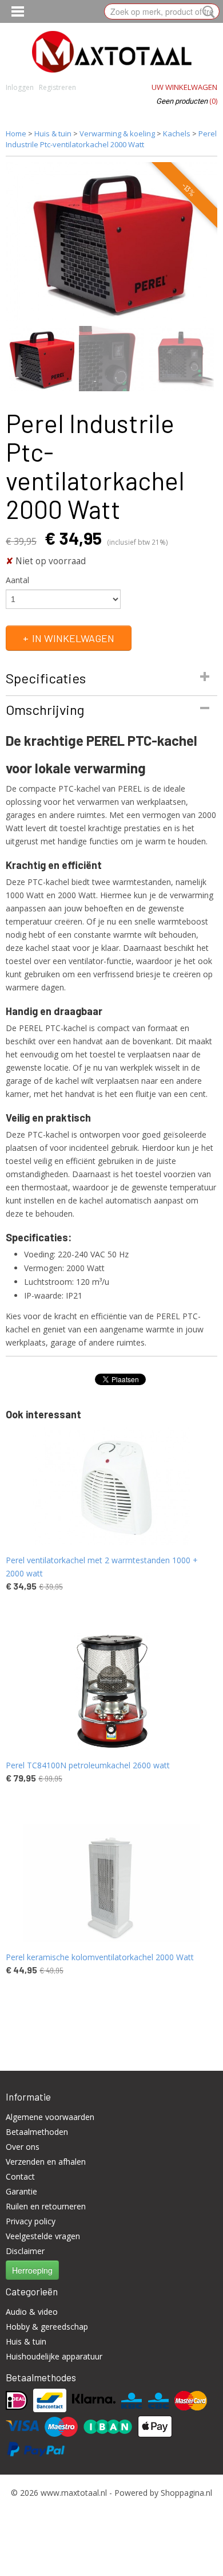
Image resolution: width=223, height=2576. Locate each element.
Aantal (17, 580)
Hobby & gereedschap (47, 2327)
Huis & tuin (53, 133)
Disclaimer (25, 2251)
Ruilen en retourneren (46, 2206)
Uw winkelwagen (184, 87)
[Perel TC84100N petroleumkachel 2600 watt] (111, 1691)
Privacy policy (31, 2221)
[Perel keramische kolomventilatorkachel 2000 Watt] (111, 1883)
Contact (20, 2176)
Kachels (177, 133)
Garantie (21, 2191)
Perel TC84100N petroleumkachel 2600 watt (88, 1765)
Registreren (57, 87)
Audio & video (32, 2312)
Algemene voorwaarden (50, 2117)
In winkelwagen (73, 638)
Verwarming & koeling (117, 133)
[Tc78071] (111, 242)
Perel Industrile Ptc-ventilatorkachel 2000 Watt (111, 139)
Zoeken (206, 12)
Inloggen (20, 87)
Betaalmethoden (37, 2132)
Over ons (23, 2147)
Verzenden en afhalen (46, 2162)
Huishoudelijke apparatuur (54, 2356)
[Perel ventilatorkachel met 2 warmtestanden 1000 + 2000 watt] (111, 1486)
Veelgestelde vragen (43, 2236)
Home (16, 133)
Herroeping (32, 2270)
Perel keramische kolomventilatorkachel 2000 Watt (100, 1957)
